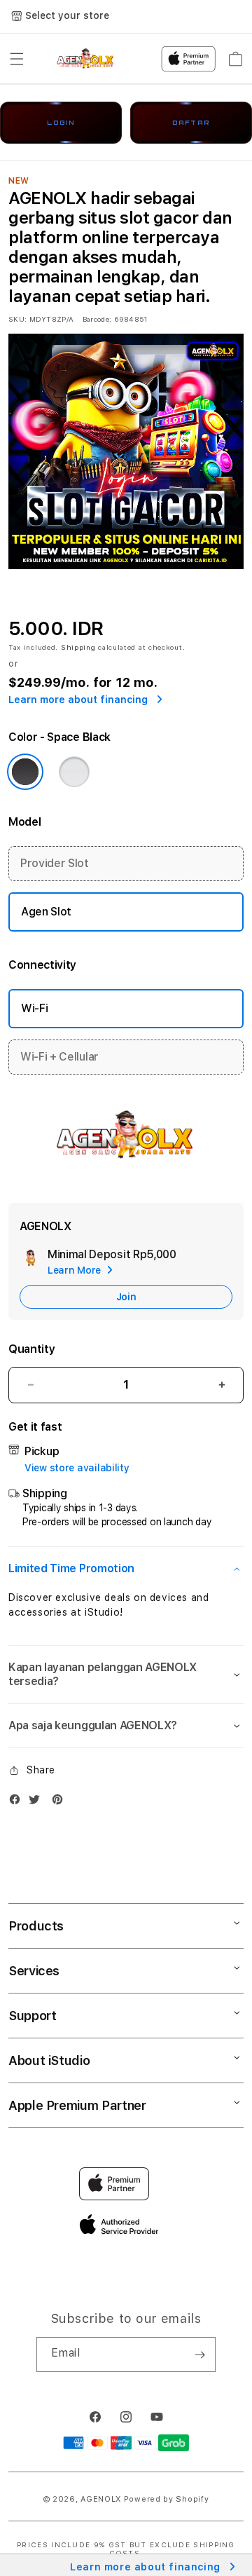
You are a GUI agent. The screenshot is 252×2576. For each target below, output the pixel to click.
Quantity (31, 1349)
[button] (17, 59)
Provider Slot (55, 863)
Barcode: (97, 319)
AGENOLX (101, 2499)
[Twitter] (38, 1802)
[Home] (86, 59)
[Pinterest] (61, 1802)
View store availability (77, 1468)
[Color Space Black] (25, 772)
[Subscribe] (199, 2354)
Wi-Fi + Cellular (59, 1057)
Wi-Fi (34, 1008)
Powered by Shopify (167, 2499)
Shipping (78, 647)
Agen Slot (46, 912)
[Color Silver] (74, 772)
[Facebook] (18, 1802)
